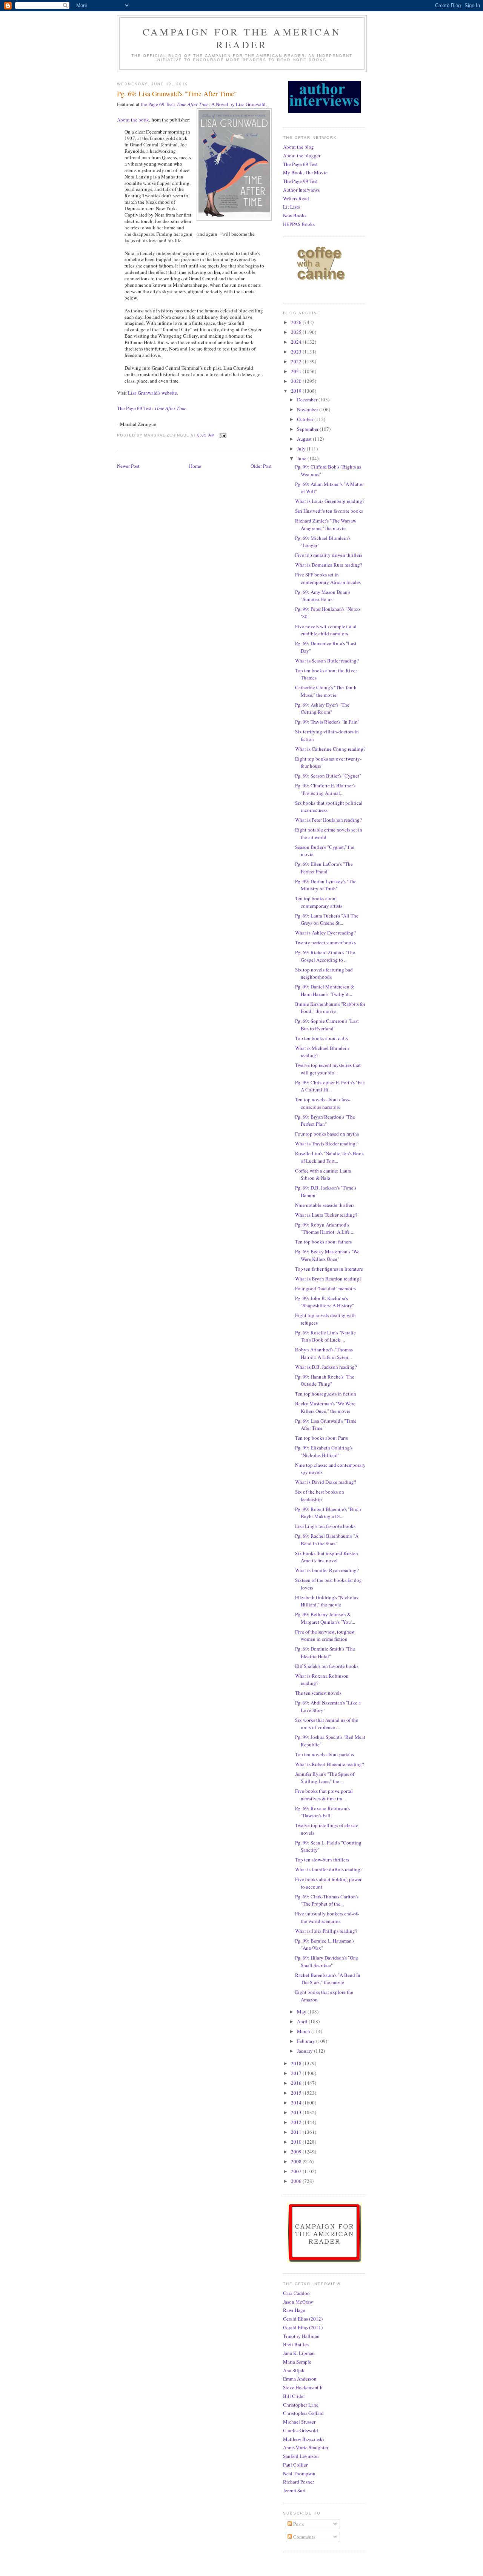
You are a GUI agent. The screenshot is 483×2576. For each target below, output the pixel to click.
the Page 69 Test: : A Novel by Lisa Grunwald (203, 104)
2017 (297, 2073)
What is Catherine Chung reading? (330, 749)
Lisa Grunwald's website (152, 393)
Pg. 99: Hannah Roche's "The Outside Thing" (325, 1380)
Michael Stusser (299, 2422)
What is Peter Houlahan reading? (328, 820)
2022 (297, 361)
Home (195, 466)
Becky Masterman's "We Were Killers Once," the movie (325, 1407)
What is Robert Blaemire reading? (330, 1764)
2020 (297, 381)
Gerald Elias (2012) (303, 2319)
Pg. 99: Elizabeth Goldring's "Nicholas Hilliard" (324, 1451)
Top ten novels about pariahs (325, 1754)
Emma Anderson (300, 2379)
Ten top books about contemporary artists (319, 902)
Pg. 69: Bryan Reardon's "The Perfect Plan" (325, 1120)
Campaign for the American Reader (242, 38)
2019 (297, 391)
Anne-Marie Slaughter (306, 2447)
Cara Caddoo (296, 2293)
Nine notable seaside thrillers (325, 1205)
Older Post (261, 466)
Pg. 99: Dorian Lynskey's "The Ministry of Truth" (326, 885)
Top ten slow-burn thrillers (322, 1860)
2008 (297, 2161)
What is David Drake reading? (326, 1482)
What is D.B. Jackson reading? (326, 1367)
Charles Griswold (301, 2430)
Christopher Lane (301, 2405)
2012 (297, 2122)
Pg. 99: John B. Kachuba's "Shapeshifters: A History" (325, 1302)
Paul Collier (295, 2465)
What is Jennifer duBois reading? (329, 1869)
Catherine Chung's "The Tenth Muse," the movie (326, 691)
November (308, 409)
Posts (298, 2524)
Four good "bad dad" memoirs (325, 1288)
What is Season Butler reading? (327, 661)
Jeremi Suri (294, 2490)
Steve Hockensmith (303, 2387)
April (303, 2021)
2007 (297, 2171)
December (308, 400)
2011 (297, 2132)
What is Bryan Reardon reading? (328, 1279)
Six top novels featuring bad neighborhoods (324, 973)
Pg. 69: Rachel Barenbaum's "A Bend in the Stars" (327, 1540)
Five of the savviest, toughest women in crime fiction (325, 1635)
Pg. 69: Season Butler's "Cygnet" (328, 776)
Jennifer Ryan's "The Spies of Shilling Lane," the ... (325, 1778)
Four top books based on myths (327, 1134)
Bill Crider (294, 2396)
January (305, 2051)
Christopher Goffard (303, 2413)
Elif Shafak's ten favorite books (327, 1666)
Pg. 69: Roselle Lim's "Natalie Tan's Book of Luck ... (325, 1336)
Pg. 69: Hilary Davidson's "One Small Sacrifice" (327, 1961)
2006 (297, 2181)
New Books (295, 215)
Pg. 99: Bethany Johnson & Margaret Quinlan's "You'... (325, 1618)
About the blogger (302, 155)
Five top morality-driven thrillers (329, 555)
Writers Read (296, 198)
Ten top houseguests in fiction (326, 1394)
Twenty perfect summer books (325, 942)
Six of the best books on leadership (320, 1495)
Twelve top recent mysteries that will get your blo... (328, 1069)
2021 (297, 371)
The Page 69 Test (300, 164)
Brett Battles (296, 2344)
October (306, 419)
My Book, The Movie (305, 172)
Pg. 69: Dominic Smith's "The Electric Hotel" (325, 1652)
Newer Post (128, 466)
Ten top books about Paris (321, 1438)
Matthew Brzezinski (304, 2439)
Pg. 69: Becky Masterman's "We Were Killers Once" (327, 1255)
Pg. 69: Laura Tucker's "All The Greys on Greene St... (327, 919)
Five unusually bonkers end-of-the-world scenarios (327, 1917)
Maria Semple (297, 2362)
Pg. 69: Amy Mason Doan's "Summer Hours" (323, 596)
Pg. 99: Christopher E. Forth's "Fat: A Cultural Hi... (330, 1086)
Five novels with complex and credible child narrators (326, 630)
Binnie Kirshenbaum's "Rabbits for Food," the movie (330, 1008)
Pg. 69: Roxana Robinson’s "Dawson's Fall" (323, 1812)
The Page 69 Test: (152, 408)
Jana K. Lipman (299, 2353)
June (302, 458)
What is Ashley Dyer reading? (325, 933)
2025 (297, 332)
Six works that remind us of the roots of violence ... (327, 1724)
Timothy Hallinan (301, 2336)
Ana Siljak (294, 2370)
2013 (297, 2112)
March (304, 2031)
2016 (297, 2083)
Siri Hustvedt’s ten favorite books (329, 511)
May (302, 2012)
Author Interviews (301, 190)
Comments (304, 2537)
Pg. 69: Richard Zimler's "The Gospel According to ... (325, 956)
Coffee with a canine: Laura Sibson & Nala (323, 1174)
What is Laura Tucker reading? (326, 1215)
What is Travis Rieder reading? (326, 1144)
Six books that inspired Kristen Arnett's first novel (327, 1557)
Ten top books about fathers (323, 1242)
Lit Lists (291, 207)
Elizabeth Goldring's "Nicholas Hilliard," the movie (327, 1601)
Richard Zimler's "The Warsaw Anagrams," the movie (326, 524)
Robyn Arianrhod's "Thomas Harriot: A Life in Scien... (324, 1353)
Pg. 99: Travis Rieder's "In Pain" (327, 722)
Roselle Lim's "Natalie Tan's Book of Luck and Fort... (330, 1157)
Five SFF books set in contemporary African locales (328, 578)
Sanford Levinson (301, 2456)
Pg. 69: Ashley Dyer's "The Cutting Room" (322, 709)
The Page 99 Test (300, 181)
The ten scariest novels (318, 1693)
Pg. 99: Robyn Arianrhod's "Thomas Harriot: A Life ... (325, 1228)
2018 (297, 2063)
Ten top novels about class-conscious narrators (323, 1103)
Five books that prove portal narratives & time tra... (324, 1795)
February (307, 2041)
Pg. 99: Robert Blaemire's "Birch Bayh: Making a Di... (328, 1513)
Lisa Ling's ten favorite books (325, 1526)
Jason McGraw (298, 2302)
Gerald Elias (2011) (303, 2327)
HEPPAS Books (299, 224)
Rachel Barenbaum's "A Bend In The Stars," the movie (328, 1979)
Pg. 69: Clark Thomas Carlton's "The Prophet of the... (327, 1900)
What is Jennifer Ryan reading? (327, 1570)
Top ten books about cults (321, 1038)
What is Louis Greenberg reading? (330, 501)
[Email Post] (223, 435)
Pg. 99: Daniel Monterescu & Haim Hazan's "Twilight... (325, 990)
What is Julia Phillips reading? (326, 1931)
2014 (297, 2103)
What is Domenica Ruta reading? (329, 565)
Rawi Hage (294, 2310)
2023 (297, 352)
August (305, 439)
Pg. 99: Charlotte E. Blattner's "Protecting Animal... (325, 789)
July (302, 449)
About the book (133, 120)
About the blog (298, 147)
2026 (297, 322)
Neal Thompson (299, 2473)
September (308, 429)
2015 (297, 2093)
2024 (297, 342)
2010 (297, 2142)
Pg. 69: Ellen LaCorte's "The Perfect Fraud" (324, 868)
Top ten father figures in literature (329, 1269)
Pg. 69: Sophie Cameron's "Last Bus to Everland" (327, 1025)
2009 (297, 2152)
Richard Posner (298, 2482)
